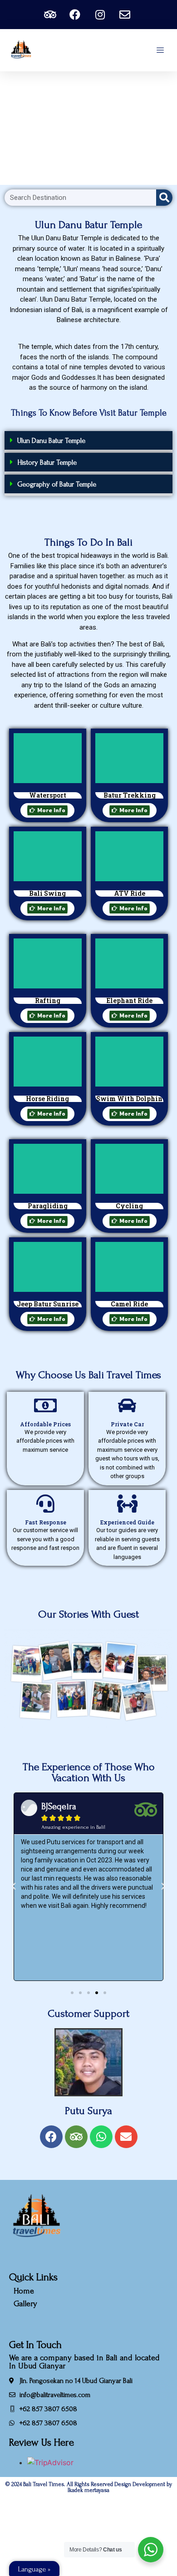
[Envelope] (126, 2137)
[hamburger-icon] (160, 50)
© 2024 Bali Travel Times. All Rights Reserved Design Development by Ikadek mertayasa (89, 2487)
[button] (88, 442)
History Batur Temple (47, 462)
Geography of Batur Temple (57, 484)
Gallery (25, 2304)
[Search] (164, 198)
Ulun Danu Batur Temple (51, 441)
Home (24, 2291)
